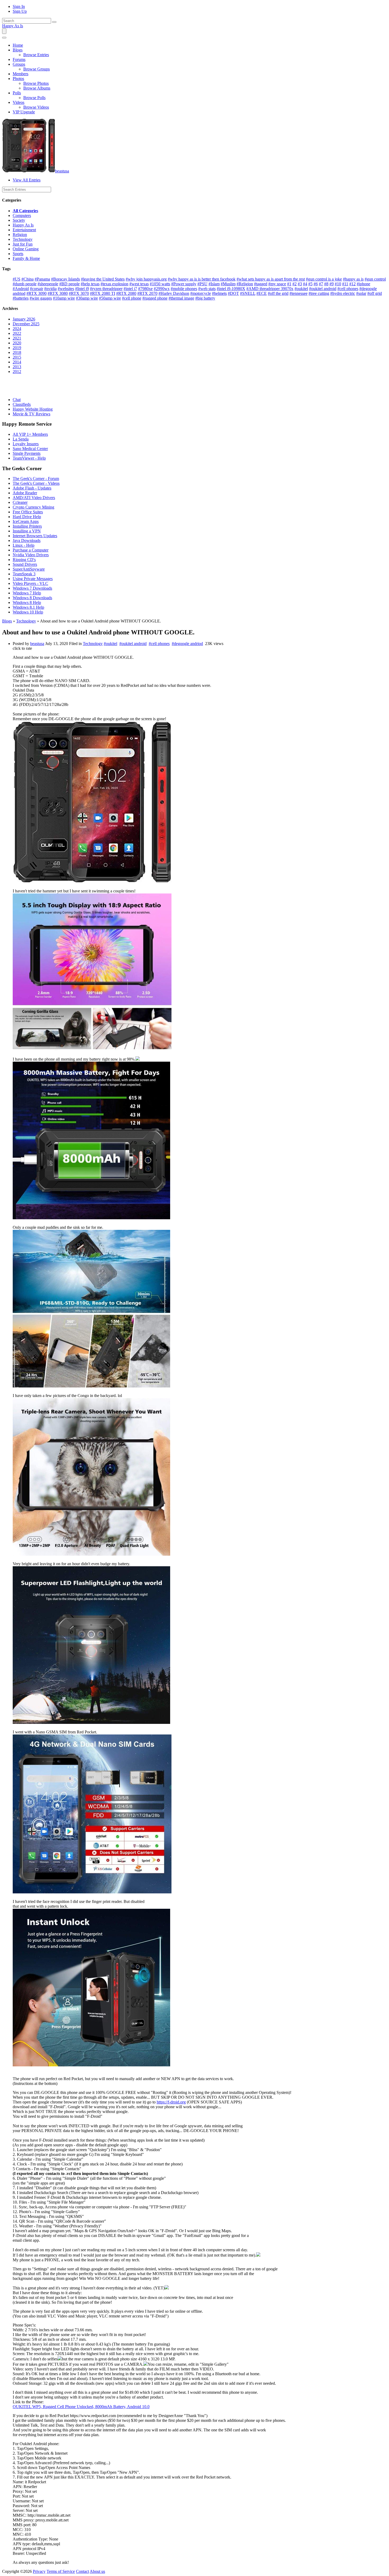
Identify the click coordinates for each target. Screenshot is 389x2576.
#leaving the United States (103, 279)
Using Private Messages (33, 579)
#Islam (214, 284)
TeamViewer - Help (29, 458)
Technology (23, 239)
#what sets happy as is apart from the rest (271, 279)
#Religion (245, 284)
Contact (82, 2571)
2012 (17, 372)
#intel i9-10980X (231, 289)
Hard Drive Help (27, 517)
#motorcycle (201, 293)
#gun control (375, 279)
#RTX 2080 (126, 293)
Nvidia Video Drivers (31, 555)
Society (19, 220)
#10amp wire (64, 298)
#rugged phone (155, 298)
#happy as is (353, 279)
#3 (300, 284)
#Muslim (228, 284)
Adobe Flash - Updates (32, 488)
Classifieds (22, 404)
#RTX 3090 (37, 293)
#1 (289, 284)
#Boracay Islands (65, 279)
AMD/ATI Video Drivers (34, 498)
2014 (17, 362)
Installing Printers (27, 526)
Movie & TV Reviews (31, 414)
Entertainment (24, 230)
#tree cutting (319, 293)
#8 (326, 284)
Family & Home (26, 258)
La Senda (21, 439)
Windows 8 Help (27, 602)
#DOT (233, 293)
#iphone (363, 284)
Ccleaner (20, 502)
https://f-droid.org (171, 2102)
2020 (17, 343)
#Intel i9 (82, 289)
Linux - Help (24, 545)
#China (28, 279)
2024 (17, 329)
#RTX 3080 (58, 293)
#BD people (69, 284)
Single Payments (27, 453)
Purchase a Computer (31, 550)
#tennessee (298, 293)
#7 (321, 284)
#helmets (219, 293)
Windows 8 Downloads (32, 598)
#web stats (207, 289)
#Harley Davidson (174, 293)
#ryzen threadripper (106, 289)
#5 (310, 284)
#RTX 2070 (147, 293)
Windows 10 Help (28, 612)
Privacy (39, 2571)
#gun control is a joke (324, 279)
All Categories (25, 211)
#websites (66, 289)
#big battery (205, 298)
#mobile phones (184, 289)
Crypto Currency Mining (33, 507)
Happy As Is (13, 26)
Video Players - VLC (30, 583)
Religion (20, 235)
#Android (21, 289)
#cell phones (348, 289)
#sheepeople (48, 284)
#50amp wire (110, 298)
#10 (338, 284)
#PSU (202, 284)
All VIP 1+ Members (30, 434)
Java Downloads (27, 540)
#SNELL (248, 293)
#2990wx (162, 289)
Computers (22, 215)
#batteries (21, 298)
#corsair (37, 289)
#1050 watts (160, 284)
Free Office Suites (28, 512)
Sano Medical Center (30, 449)
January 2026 (24, 319)
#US (17, 279)
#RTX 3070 (79, 293)
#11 (345, 284)
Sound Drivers (25, 564)
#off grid (375, 293)
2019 (17, 348)
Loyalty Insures (26, 444)
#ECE (262, 293)
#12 (352, 284)
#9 (332, 284)
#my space (277, 284)
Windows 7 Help (27, 593)
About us (97, 2571)
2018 (17, 352)
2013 (17, 367)
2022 (17, 333)
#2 (295, 284)
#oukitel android (323, 289)
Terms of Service (61, 2571)
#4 (305, 284)
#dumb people (25, 284)
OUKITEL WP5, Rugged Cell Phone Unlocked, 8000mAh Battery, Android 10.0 (81, 2407)
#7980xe (145, 289)
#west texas (139, 284)
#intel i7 (130, 289)
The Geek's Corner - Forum (36, 479)
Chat (17, 400)
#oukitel (301, 289)
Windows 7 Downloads (32, 588)
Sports (18, 254)
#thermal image (181, 298)
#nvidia (50, 289)
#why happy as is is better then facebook (202, 279)
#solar (361, 293)
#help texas (90, 284)
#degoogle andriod (187, 644)
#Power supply (184, 284)
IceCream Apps (26, 521)
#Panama (42, 279)
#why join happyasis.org (146, 279)
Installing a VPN (27, 531)
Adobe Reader (25, 493)
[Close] (4, 38)
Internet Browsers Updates (35, 536)
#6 (316, 284)
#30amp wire (87, 298)
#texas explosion (114, 284)
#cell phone (132, 298)
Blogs (7, 621)
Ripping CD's (24, 560)
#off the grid (278, 293)
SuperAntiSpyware (29, 569)
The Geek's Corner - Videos (36, 483)
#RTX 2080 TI (103, 293)
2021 (17, 338)
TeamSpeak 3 (24, 574)
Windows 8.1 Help (28, 607)
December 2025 (26, 324)
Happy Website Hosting (33, 409)
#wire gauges (41, 298)
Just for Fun (23, 244)
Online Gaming (26, 249)
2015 (17, 357)
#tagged (261, 284)
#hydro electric (343, 293)
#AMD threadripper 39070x (270, 289)
